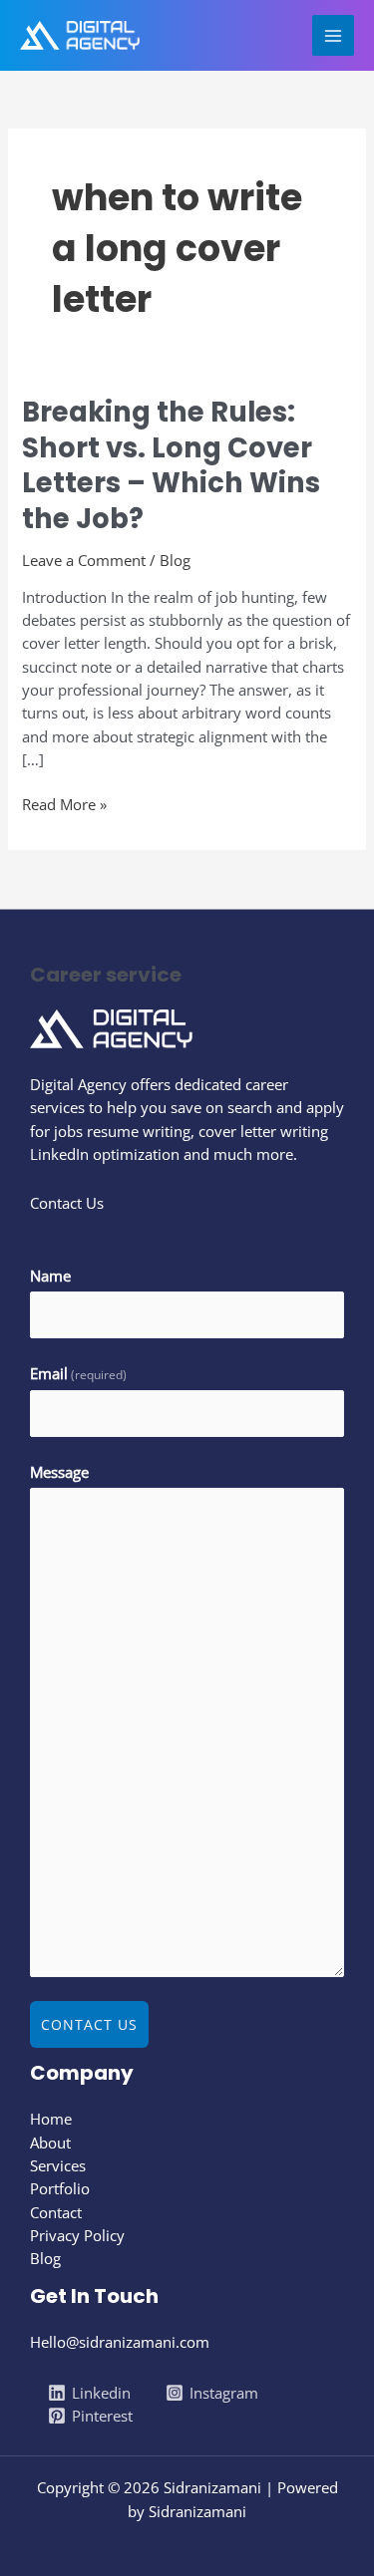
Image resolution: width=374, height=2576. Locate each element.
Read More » (64, 804)
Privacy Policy (77, 2235)
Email (78, 1373)
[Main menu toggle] (333, 36)
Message (59, 1472)
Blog (175, 560)
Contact (56, 2212)
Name (50, 1276)
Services (58, 2165)
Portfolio (60, 2188)
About (50, 2143)
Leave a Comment (84, 560)
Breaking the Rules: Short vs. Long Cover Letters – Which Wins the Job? (171, 465)
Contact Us (89, 2024)
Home (51, 2119)
